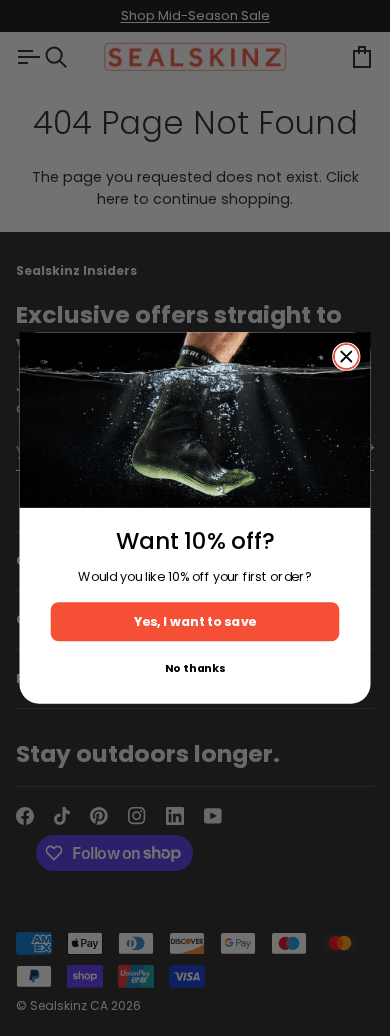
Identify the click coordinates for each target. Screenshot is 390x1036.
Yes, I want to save (195, 621)
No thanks (195, 669)
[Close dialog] (346, 356)
